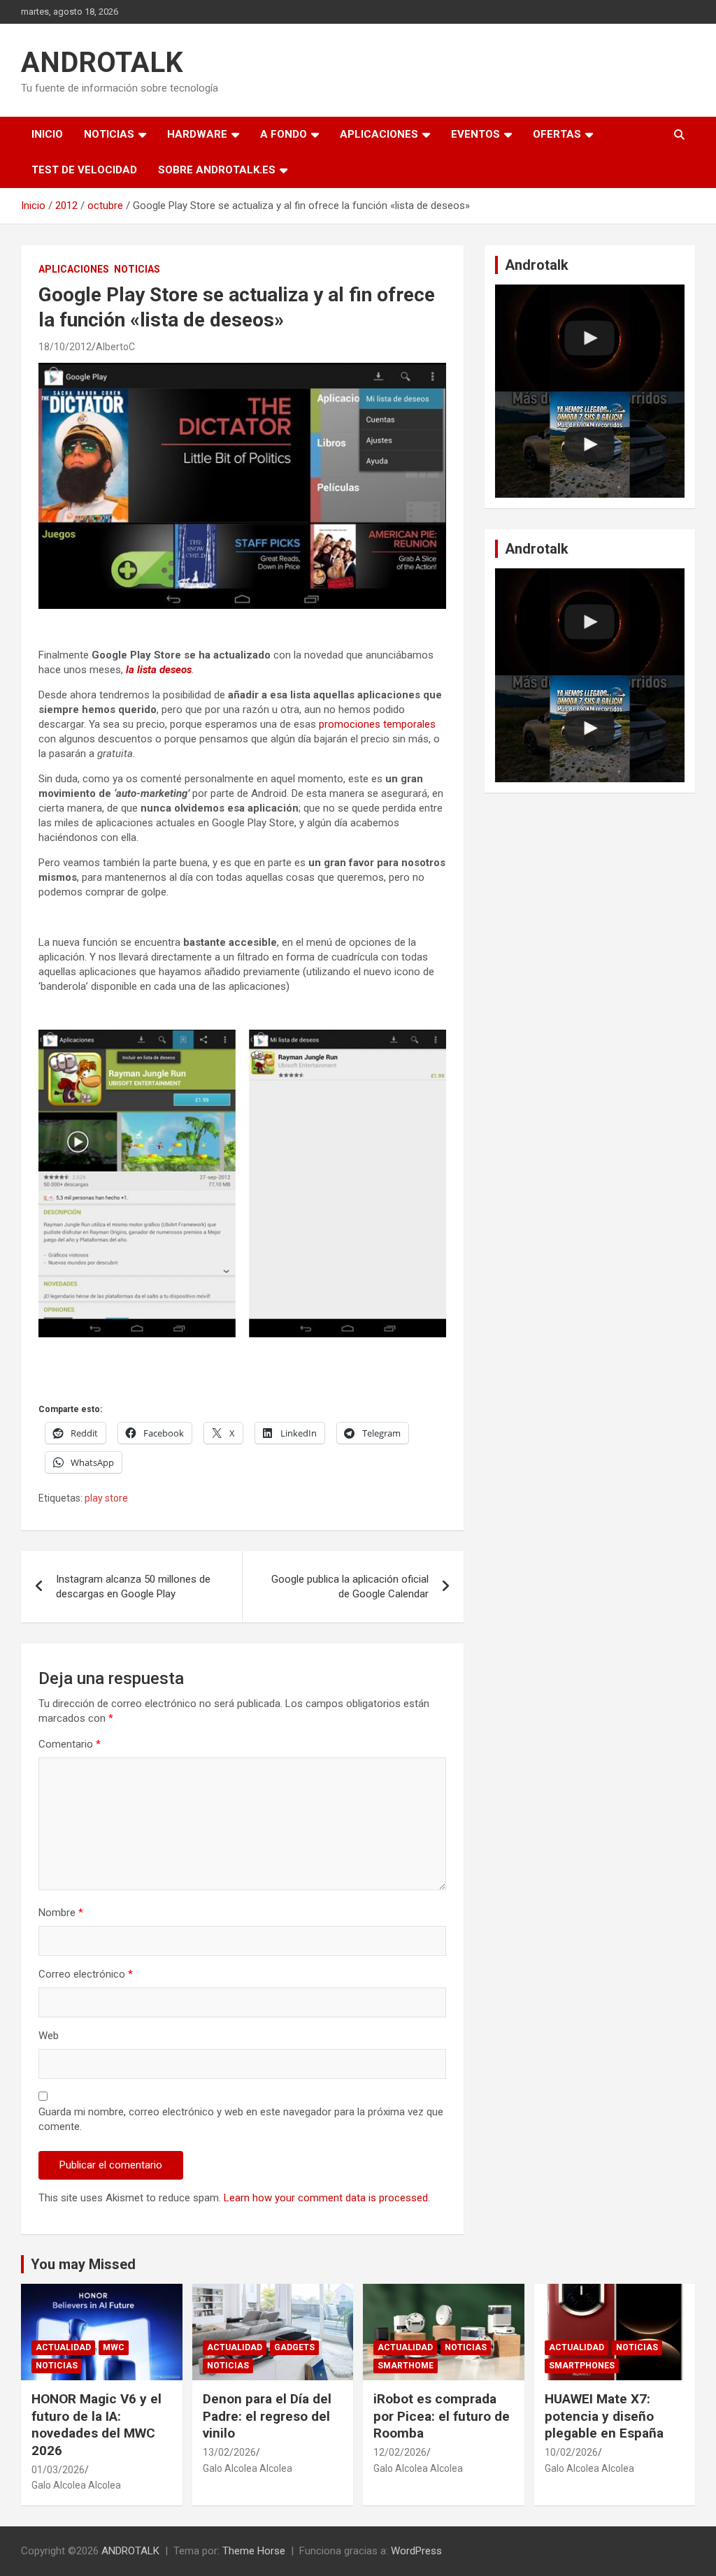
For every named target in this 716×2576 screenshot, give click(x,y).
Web (49, 2036)
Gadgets (294, 2347)
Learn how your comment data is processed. (327, 2198)
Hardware (197, 134)
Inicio (47, 134)
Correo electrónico (86, 1974)
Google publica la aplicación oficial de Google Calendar (350, 1586)
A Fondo (284, 134)
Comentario (70, 1744)
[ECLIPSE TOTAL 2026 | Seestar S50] (590, 338)
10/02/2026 (571, 2452)
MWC (114, 2347)
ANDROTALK (102, 63)
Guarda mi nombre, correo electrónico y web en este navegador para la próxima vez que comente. (241, 2119)
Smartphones (582, 2366)
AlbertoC (115, 347)
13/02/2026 (229, 2452)
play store (106, 1498)
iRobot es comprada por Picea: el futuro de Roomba (442, 2416)
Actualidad (63, 2347)
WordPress (416, 2551)
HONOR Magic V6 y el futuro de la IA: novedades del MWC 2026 (96, 2425)
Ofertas (557, 134)
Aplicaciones (379, 134)
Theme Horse (254, 2551)
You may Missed (83, 2264)
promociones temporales (377, 724)
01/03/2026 (58, 2470)
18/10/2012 (65, 347)
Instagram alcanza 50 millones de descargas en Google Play (133, 1586)
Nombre (61, 1913)
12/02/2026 (400, 2452)
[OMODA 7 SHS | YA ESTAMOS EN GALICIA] (590, 445)
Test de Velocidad (84, 170)
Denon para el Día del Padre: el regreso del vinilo (267, 2416)
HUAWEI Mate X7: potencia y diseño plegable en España (604, 2416)
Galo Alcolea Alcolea (76, 2485)
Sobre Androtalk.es (217, 170)
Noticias (109, 134)
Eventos (475, 134)
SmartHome (406, 2366)
